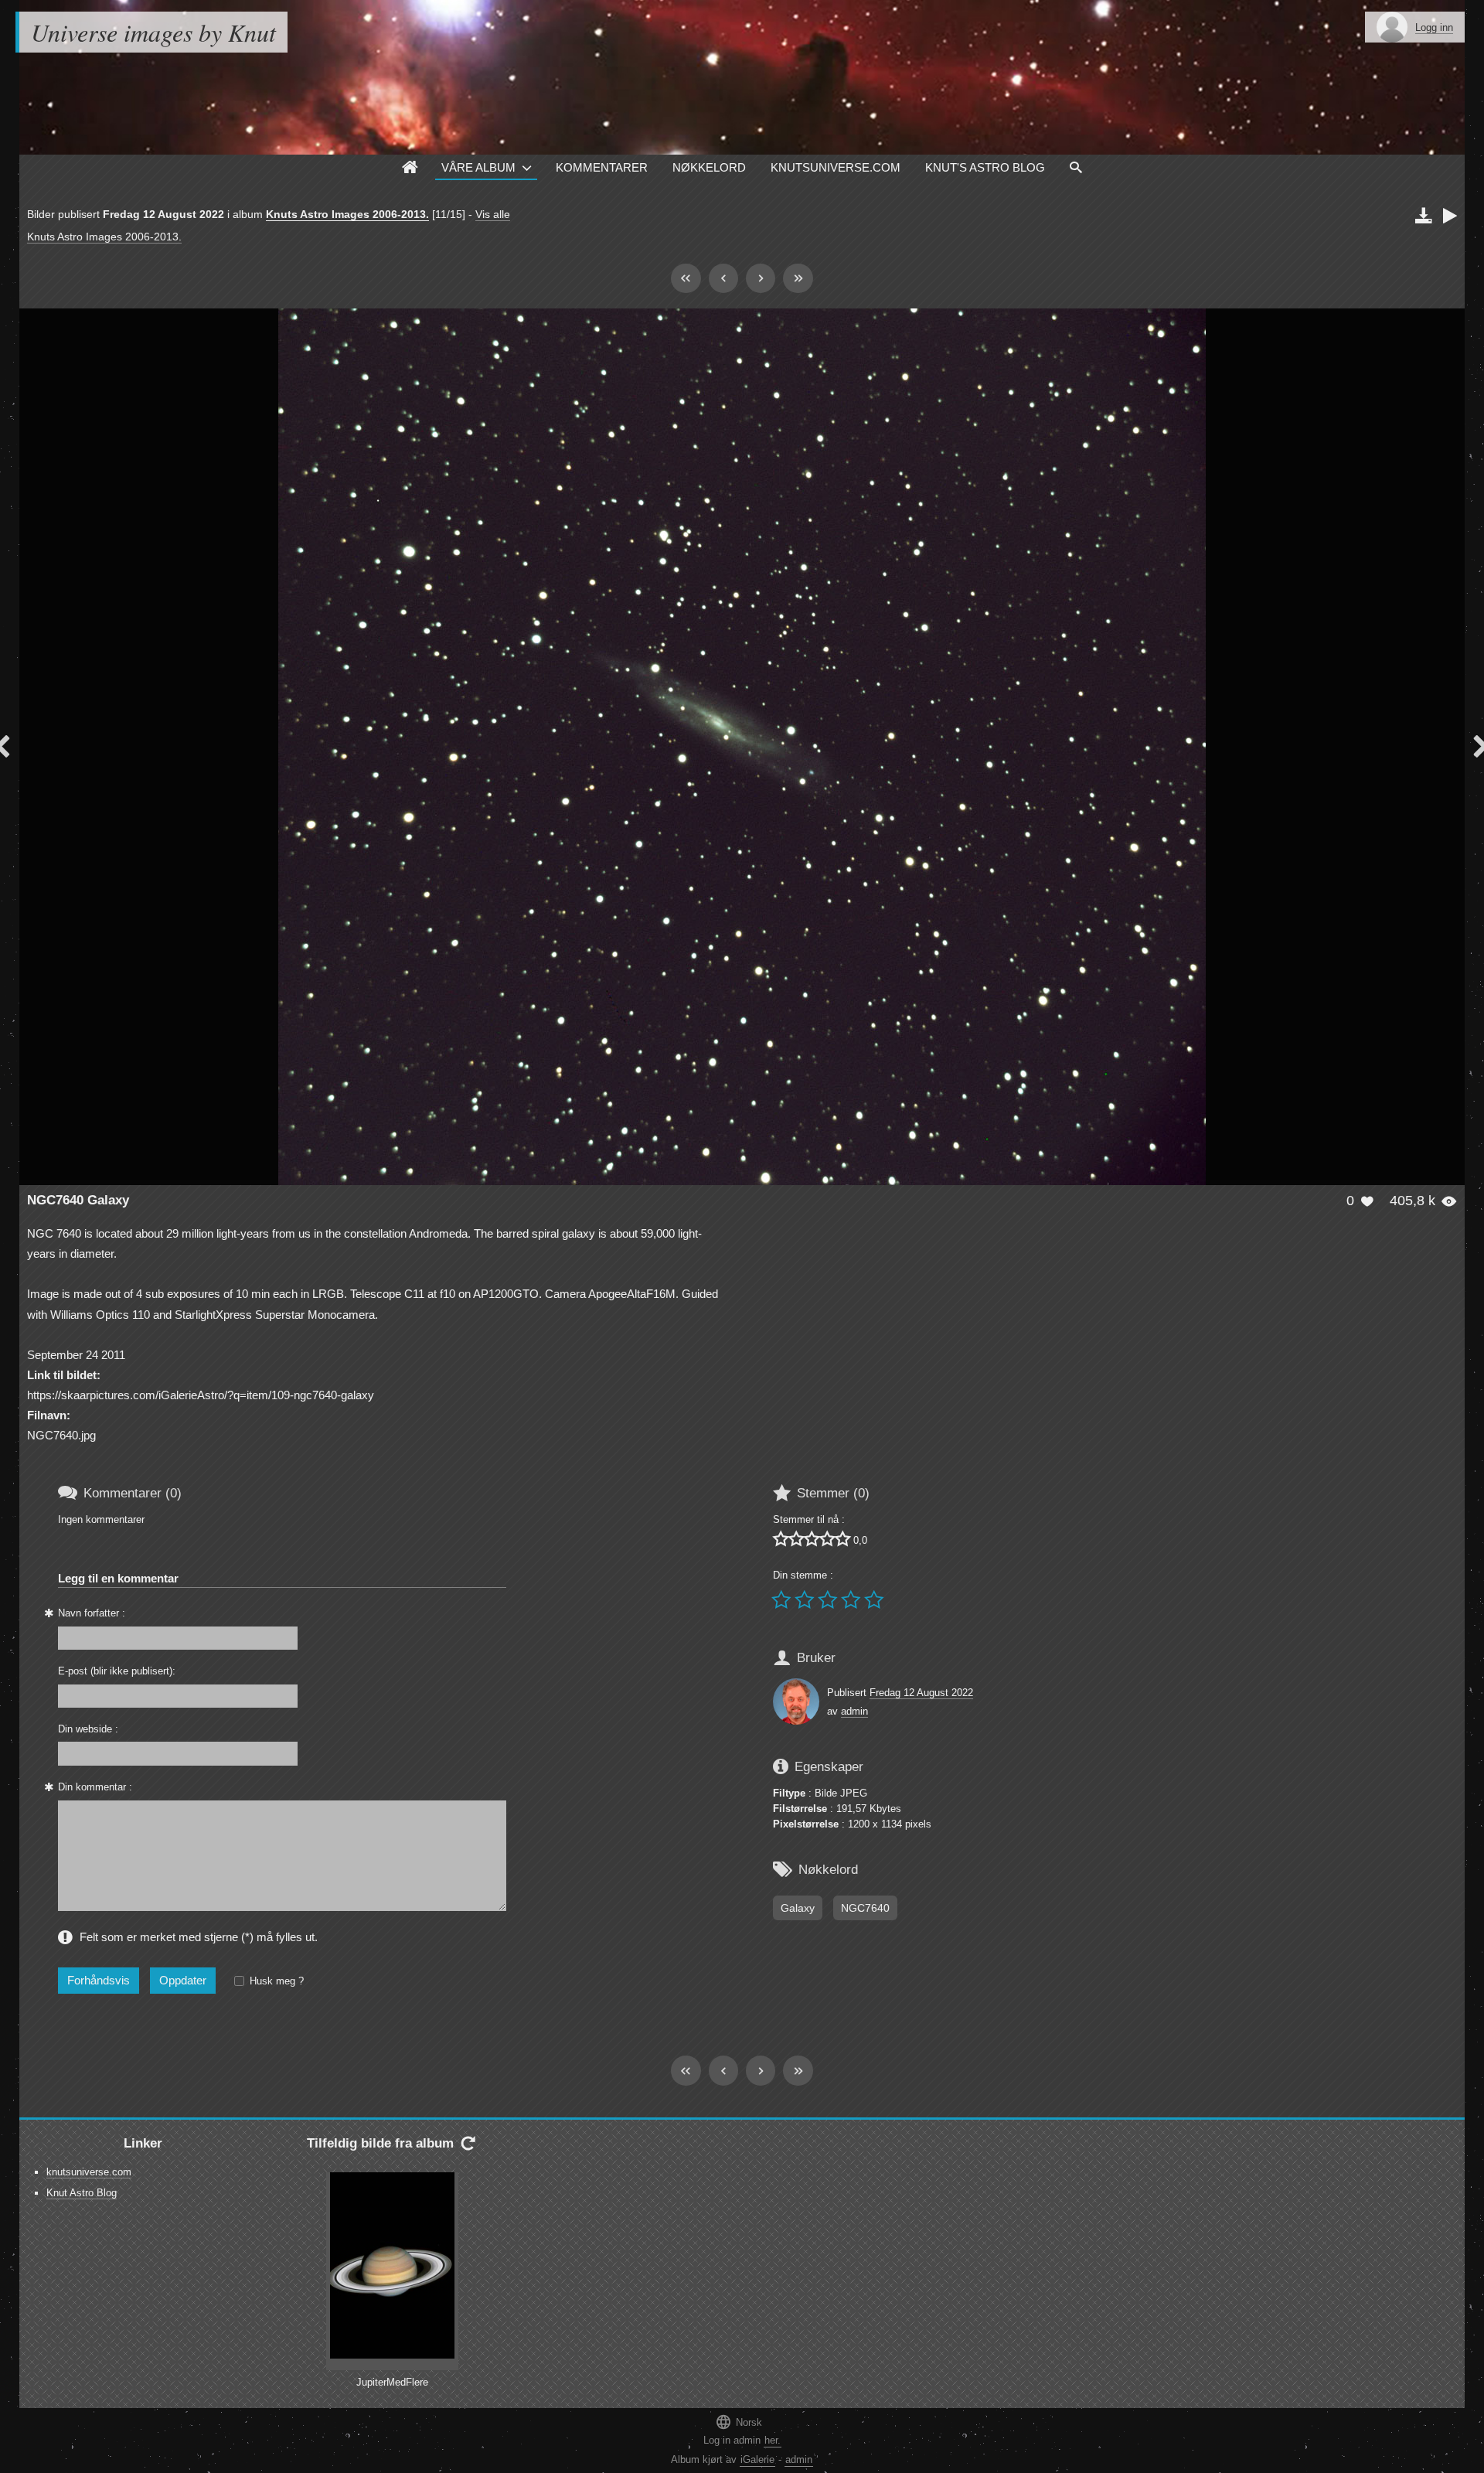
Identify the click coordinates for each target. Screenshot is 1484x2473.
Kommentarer (602, 167)
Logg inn (1434, 27)
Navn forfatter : (92, 1613)
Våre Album (478, 167)
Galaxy (798, 1908)
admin (854, 1711)
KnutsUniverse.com (836, 167)
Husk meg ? (277, 1981)
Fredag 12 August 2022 (921, 1693)
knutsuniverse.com (89, 2172)
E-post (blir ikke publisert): (117, 1671)
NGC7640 (865, 1908)
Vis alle (493, 214)
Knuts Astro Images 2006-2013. (347, 214)
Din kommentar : (95, 1787)
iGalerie (757, 2459)
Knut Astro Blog (82, 2193)
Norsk (739, 2422)
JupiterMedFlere (392, 2382)
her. (773, 2440)
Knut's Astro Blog (985, 167)
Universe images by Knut (153, 32)
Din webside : (88, 1729)
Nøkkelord (709, 167)
